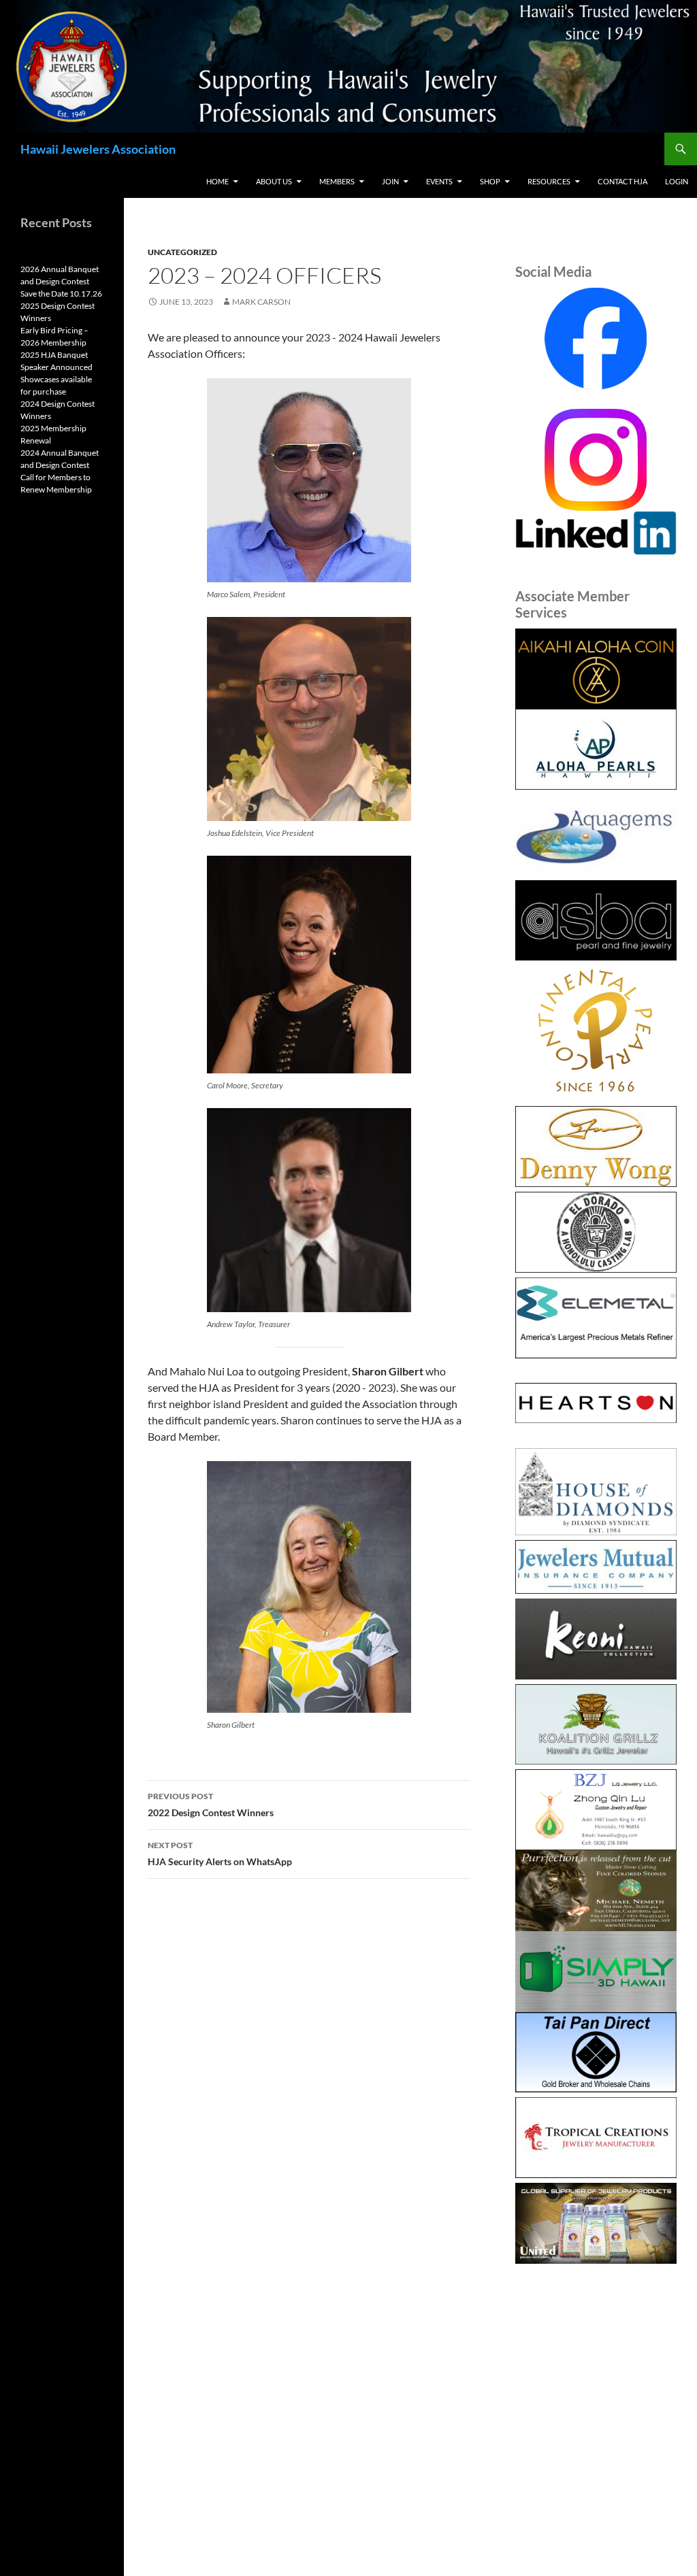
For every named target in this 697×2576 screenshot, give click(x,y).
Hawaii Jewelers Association (98, 149)
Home (217, 181)
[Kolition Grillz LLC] (596, 1725)
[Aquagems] (596, 835)
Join (390, 181)
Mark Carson (261, 302)
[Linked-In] (596, 531)
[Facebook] (596, 339)
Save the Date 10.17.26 (61, 294)
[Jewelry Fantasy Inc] (596, 1639)
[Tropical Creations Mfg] (596, 2138)
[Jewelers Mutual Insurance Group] (596, 1567)
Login (677, 181)
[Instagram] (596, 458)
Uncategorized (182, 252)
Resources (549, 181)
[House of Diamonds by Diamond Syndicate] (596, 1492)
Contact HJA (622, 181)
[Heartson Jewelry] (596, 1404)
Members (337, 181)
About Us (274, 181)
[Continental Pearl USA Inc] (596, 1033)
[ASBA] (596, 921)
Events (439, 181)
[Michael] (596, 1889)
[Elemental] (596, 1318)
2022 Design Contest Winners (211, 1805)
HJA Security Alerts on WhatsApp (220, 1854)
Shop (490, 181)
